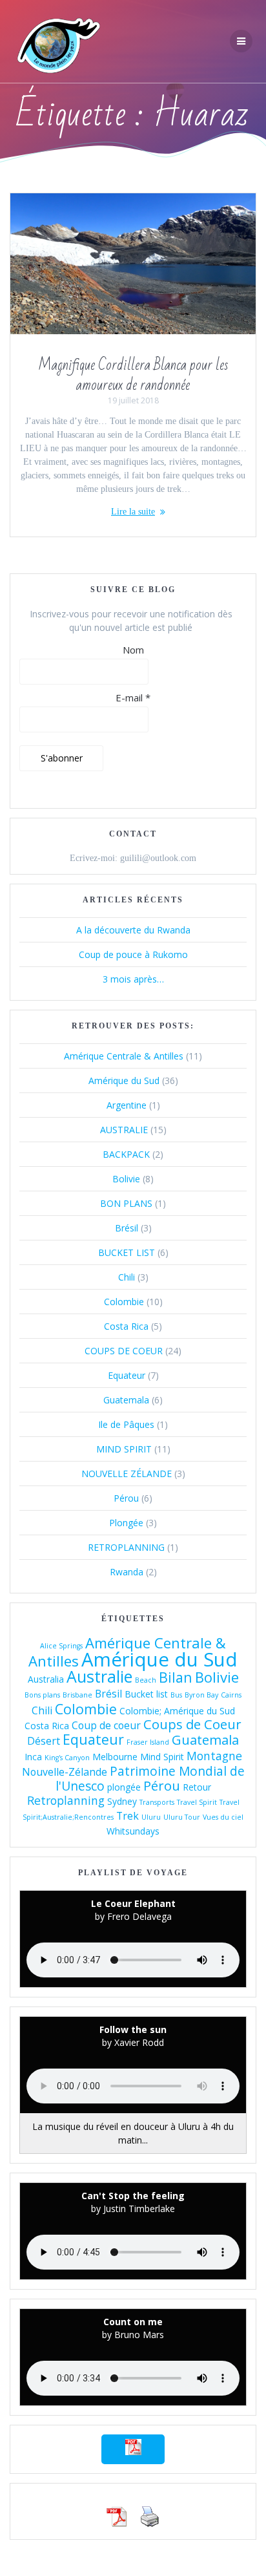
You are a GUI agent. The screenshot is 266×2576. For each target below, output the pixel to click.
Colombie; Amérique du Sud (177, 1711)
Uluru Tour (182, 1817)
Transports (157, 1802)
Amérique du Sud (124, 1080)
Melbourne (115, 1757)
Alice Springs (61, 1646)
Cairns (231, 1695)
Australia (46, 1679)
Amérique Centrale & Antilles (124, 1056)
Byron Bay (201, 1695)
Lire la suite (133, 512)
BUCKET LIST (127, 1252)
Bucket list (146, 1694)
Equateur (127, 1375)
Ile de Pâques (126, 1424)
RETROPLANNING (126, 1547)
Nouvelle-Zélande (65, 1772)
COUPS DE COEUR (124, 1351)
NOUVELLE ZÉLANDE (127, 1474)
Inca (33, 1757)
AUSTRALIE (124, 1130)
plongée (124, 1787)
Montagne (214, 1756)
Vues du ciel (223, 1817)
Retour (197, 1787)
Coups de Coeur (192, 1724)
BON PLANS (126, 1203)
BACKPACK (126, 1154)
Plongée (126, 1523)
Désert (44, 1741)
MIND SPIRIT (124, 1449)
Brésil (127, 1228)
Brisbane (77, 1695)
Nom (133, 650)
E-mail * (133, 697)
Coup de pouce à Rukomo (133, 954)
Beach (146, 1680)
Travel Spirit (197, 1802)
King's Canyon (67, 1758)
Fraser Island (148, 1742)
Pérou (126, 1498)
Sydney (122, 1801)
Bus (176, 1695)
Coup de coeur (106, 1725)
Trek (128, 1816)
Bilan (176, 1677)
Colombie (124, 1302)
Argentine (127, 1105)
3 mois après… (133, 979)
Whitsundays (133, 1831)
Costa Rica (126, 1326)
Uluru (151, 1817)
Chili (127, 1277)
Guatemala (126, 1400)
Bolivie (126, 1179)
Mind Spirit (162, 1757)
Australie (99, 1676)
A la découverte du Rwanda (133, 930)
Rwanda (127, 1572)
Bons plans (42, 1695)
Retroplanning (66, 1800)
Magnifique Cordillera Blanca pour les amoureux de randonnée (133, 376)
